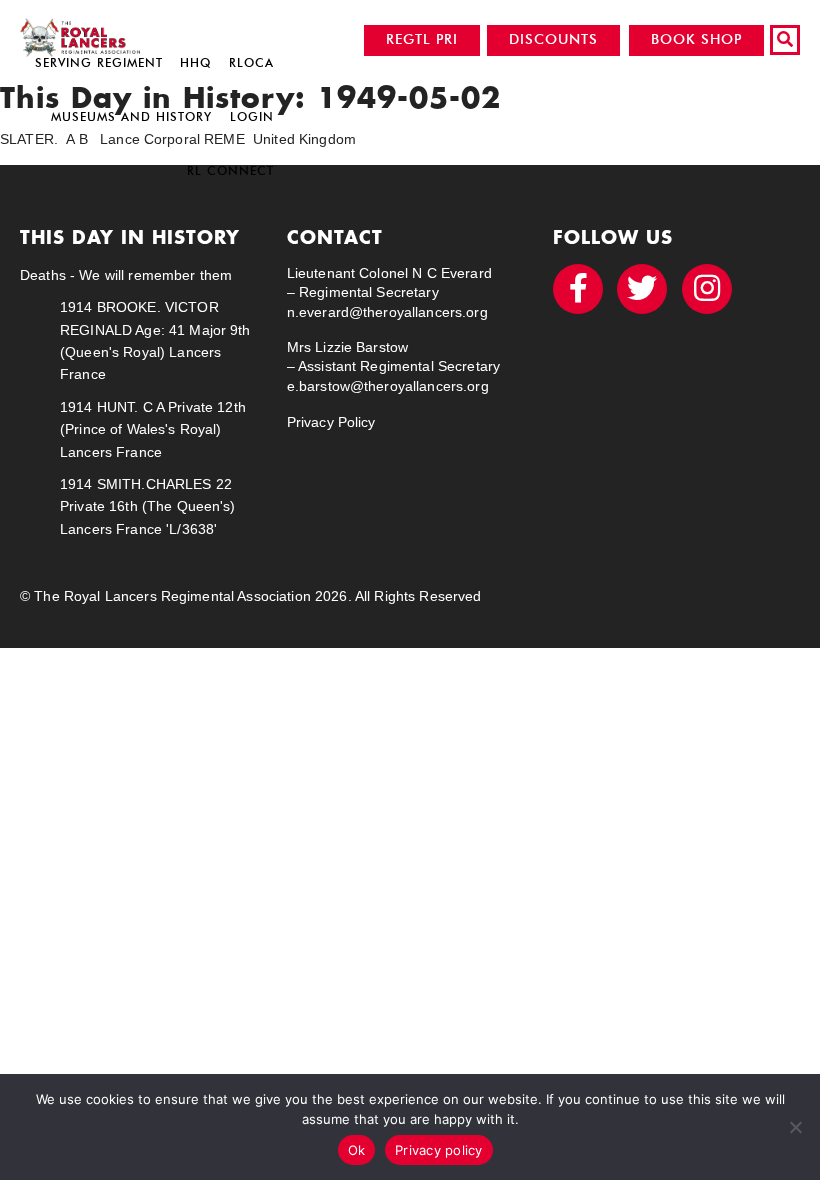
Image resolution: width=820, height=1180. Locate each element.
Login (252, 116)
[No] (795, 1127)
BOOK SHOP (696, 39)
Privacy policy (439, 1150)
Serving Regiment (99, 62)
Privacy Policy (331, 422)
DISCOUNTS (553, 39)
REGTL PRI (422, 39)
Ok (357, 1150)
